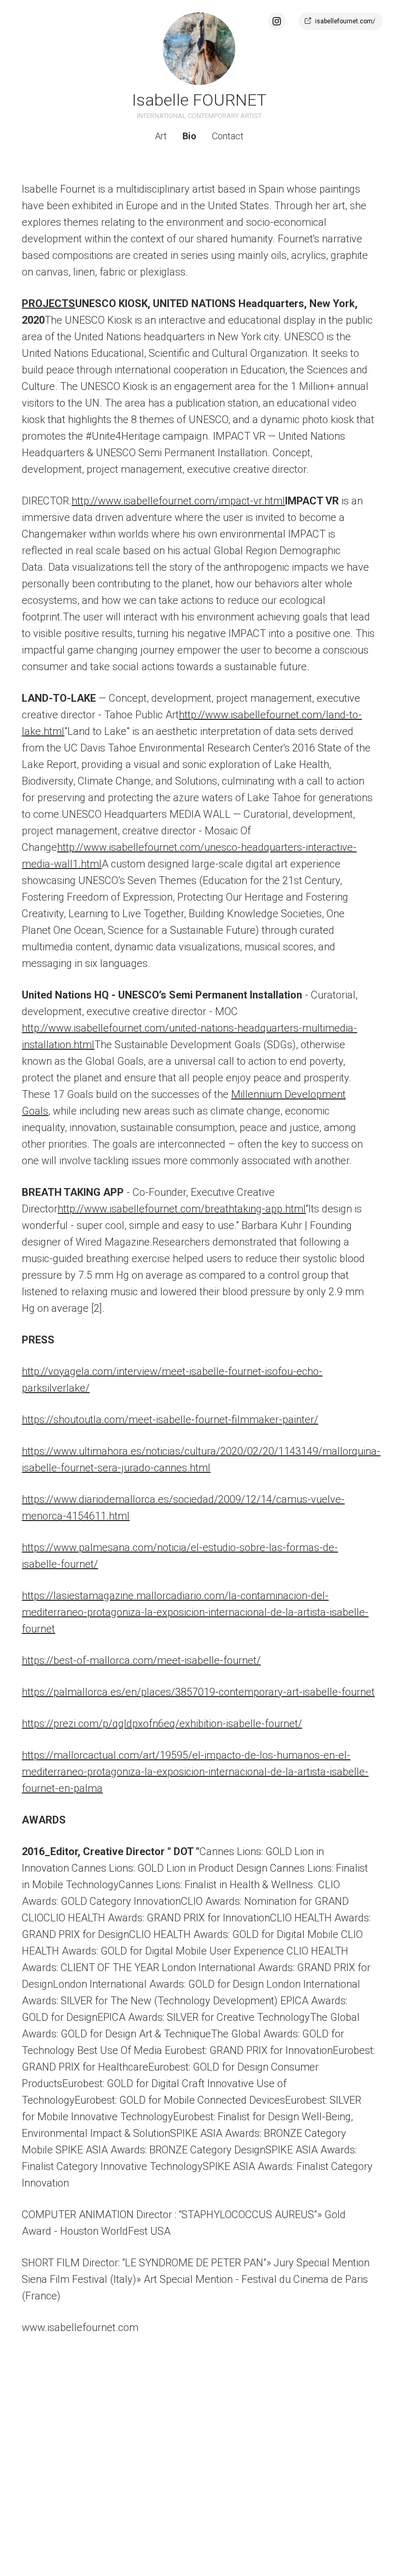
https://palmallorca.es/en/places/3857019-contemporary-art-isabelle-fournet (198, 1692)
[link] (199, 49)
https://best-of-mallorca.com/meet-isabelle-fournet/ (141, 1660)
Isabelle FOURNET (199, 100)
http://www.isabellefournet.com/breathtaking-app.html (182, 1209)
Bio (189, 136)
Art (161, 136)
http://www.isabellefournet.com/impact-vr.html (178, 501)
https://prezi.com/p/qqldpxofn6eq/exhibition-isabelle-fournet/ (162, 1724)
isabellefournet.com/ (345, 21)
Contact (228, 136)
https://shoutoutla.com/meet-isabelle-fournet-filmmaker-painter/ (170, 1420)
